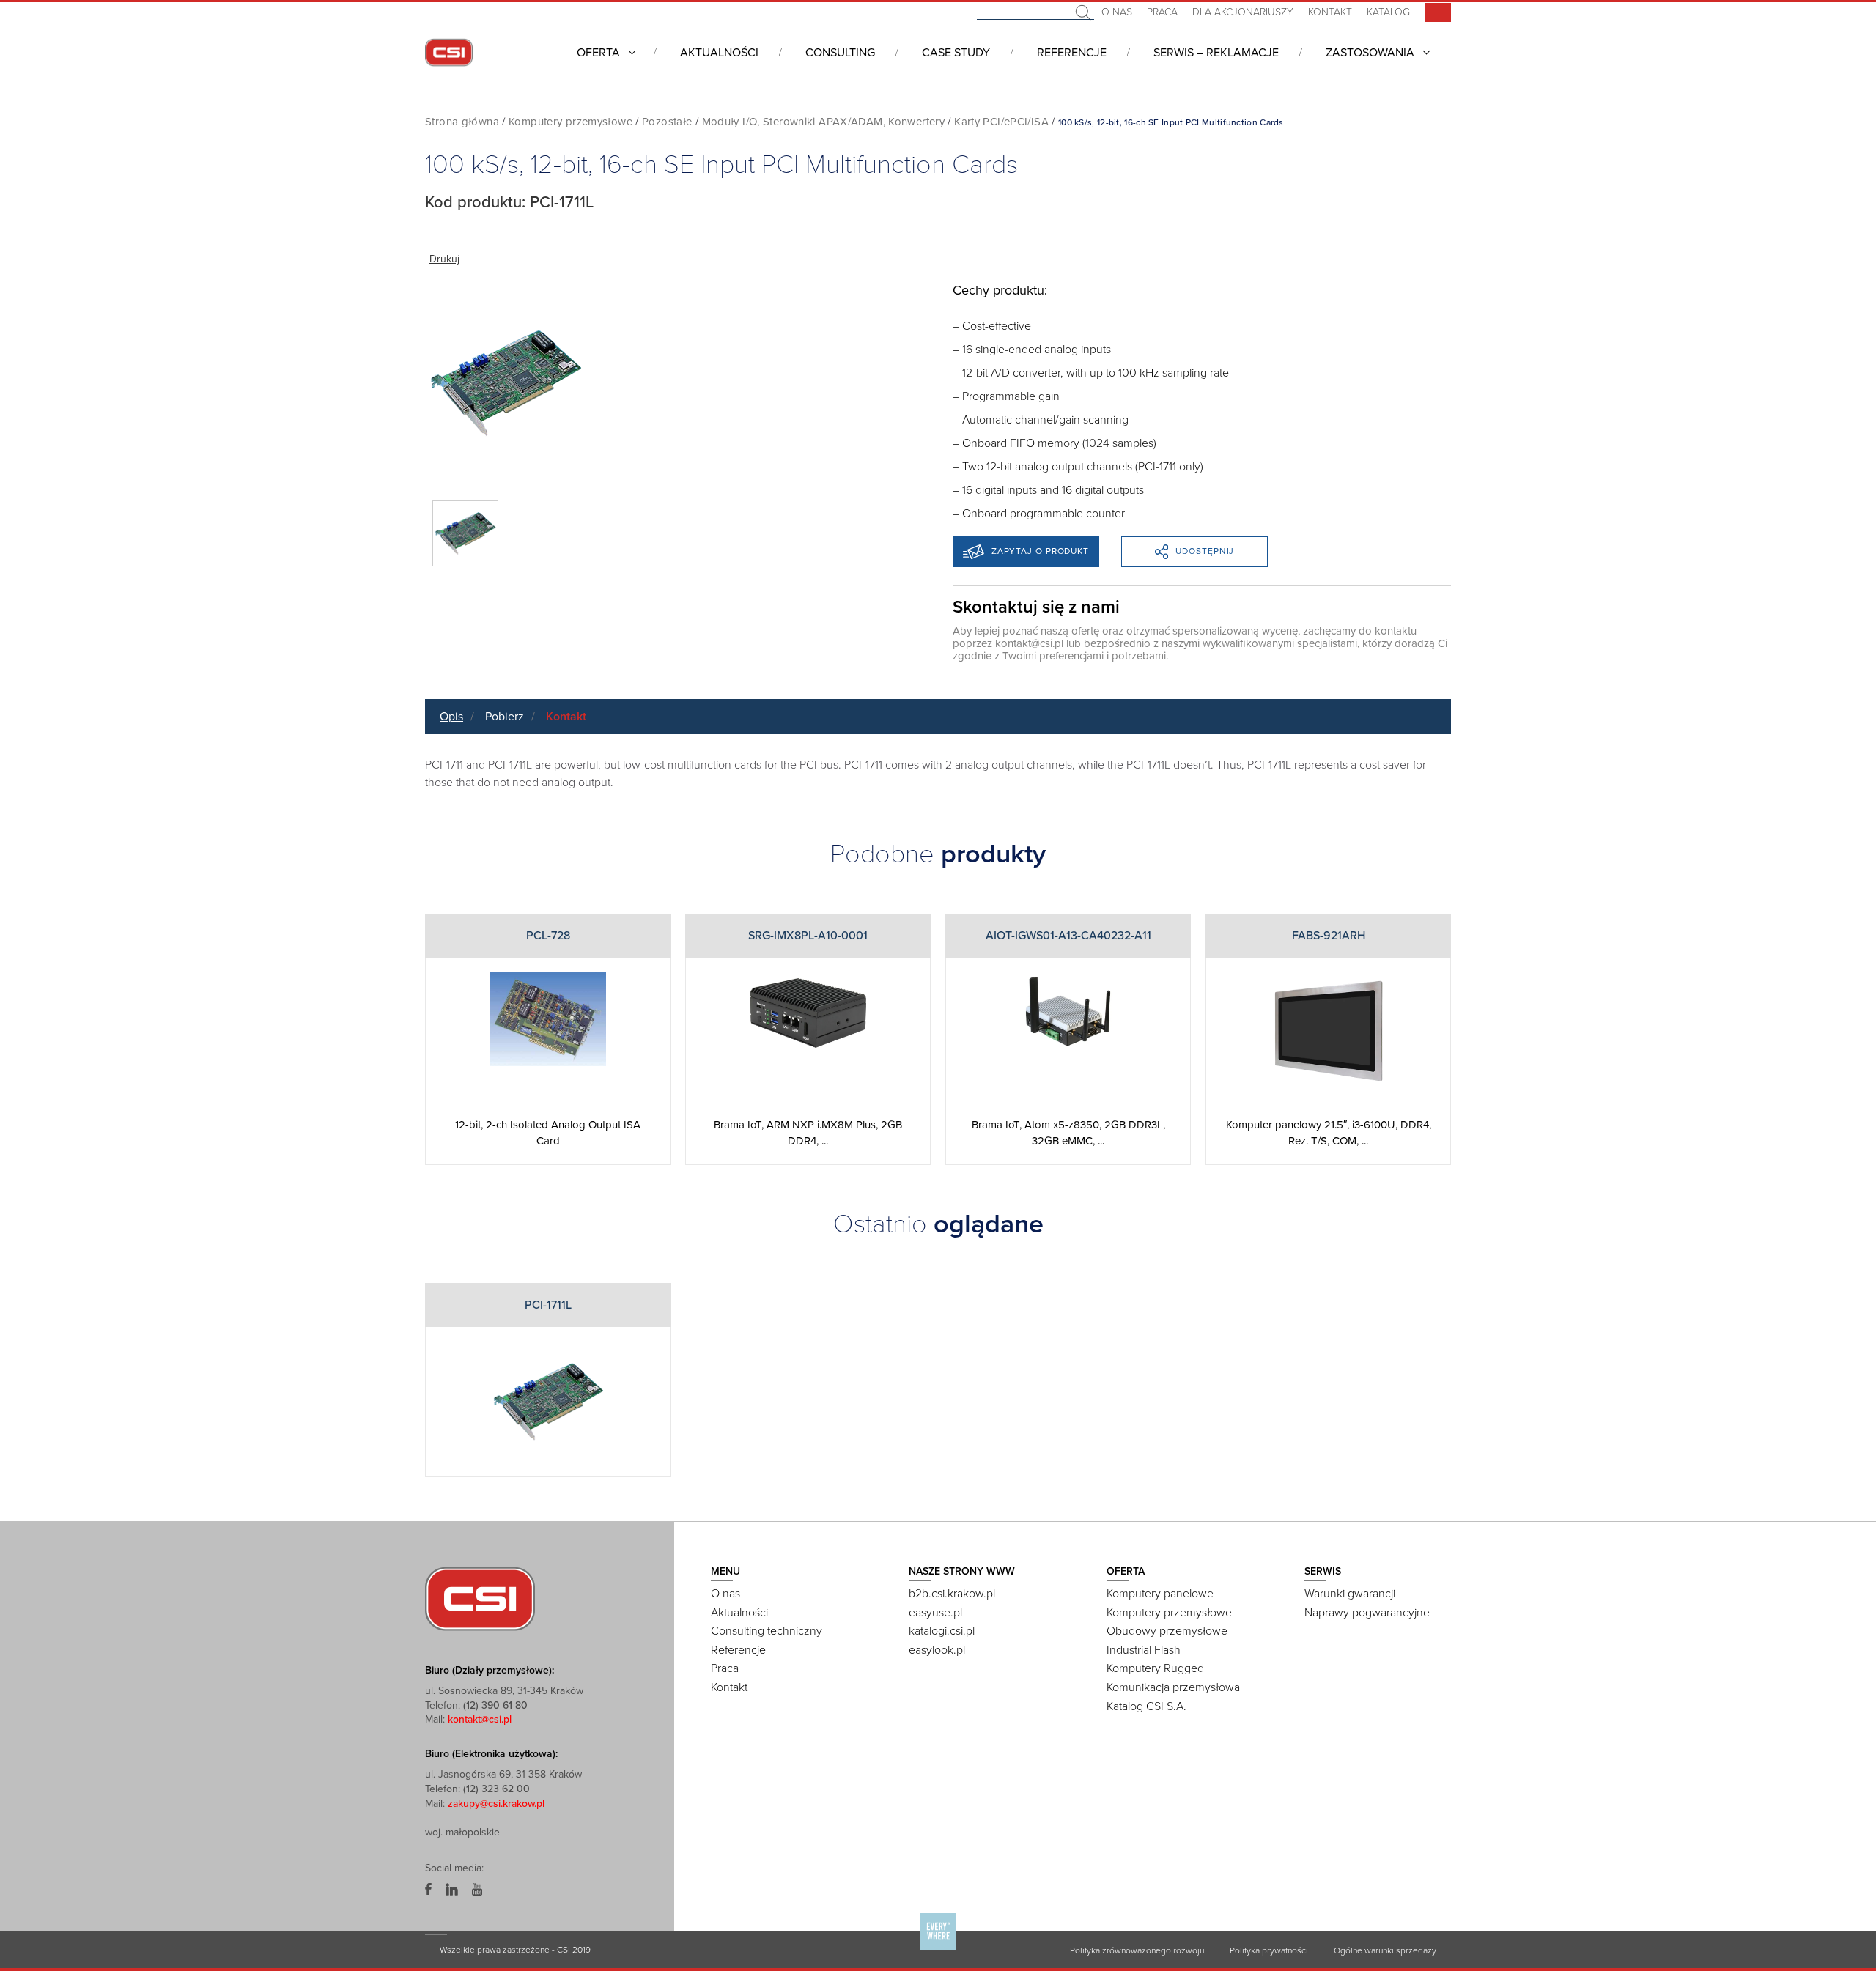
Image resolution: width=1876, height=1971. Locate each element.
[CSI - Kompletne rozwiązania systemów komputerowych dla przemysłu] (480, 1598)
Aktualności (719, 53)
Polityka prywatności (1269, 1950)
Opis (451, 717)
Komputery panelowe (1160, 1594)
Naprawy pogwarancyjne (1367, 1613)
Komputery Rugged (1155, 1668)
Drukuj (444, 259)
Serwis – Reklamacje (1216, 53)
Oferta (598, 53)
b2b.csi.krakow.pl (952, 1594)
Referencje (1072, 53)
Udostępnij (1205, 551)
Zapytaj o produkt (1040, 551)
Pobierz (505, 717)
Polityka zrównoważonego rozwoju (1137, 1950)
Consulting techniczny (767, 1631)
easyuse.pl (935, 1613)
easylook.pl (937, 1650)
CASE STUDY (956, 53)
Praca (1162, 12)
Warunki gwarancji (1350, 1594)
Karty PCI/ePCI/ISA (1001, 122)
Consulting (840, 53)
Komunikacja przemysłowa (1173, 1687)
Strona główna (462, 122)
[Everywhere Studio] (938, 1949)
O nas (1117, 12)
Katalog (1388, 12)
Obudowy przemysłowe (1167, 1631)
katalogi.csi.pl (942, 1631)
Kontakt (1330, 12)
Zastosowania (1370, 53)
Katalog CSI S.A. (1146, 1706)
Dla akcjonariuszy (1243, 12)
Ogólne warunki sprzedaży (1385, 1950)
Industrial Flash (1144, 1650)
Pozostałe (667, 122)
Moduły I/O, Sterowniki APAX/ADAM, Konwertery (824, 122)
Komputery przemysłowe (570, 122)
